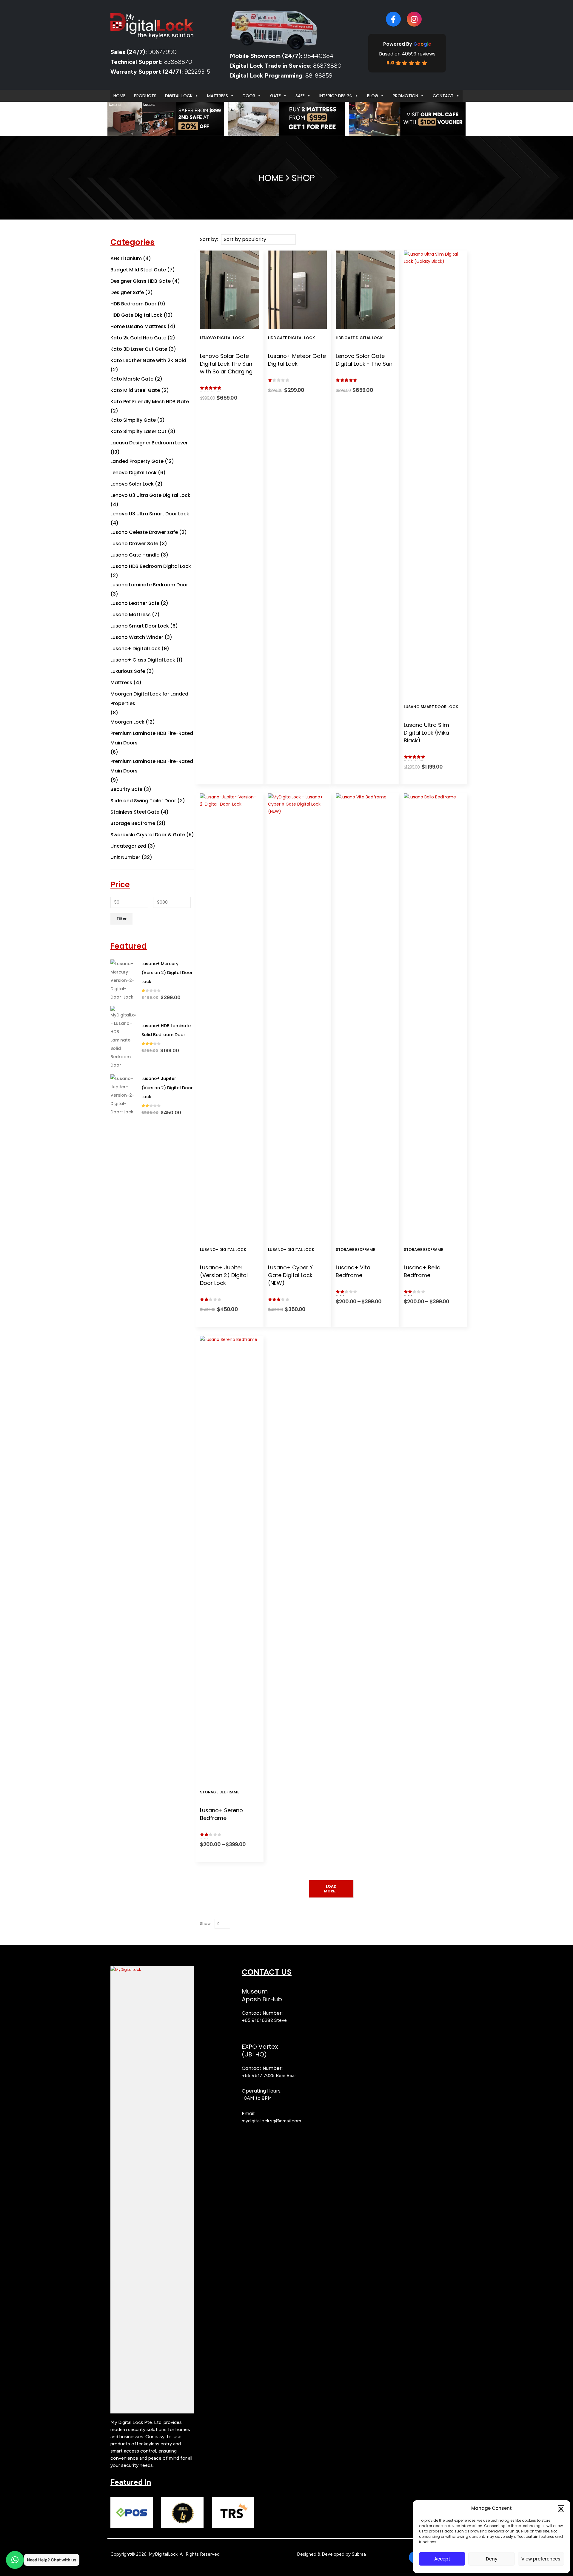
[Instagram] (414, 19)
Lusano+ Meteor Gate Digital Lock (297, 360)
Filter (122, 919)
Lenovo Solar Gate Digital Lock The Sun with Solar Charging (226, 364)
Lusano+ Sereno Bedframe (221, 1814)
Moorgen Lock (127, 722)
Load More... (331, 1889)
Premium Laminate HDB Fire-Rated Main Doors (152, 738)
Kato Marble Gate (132, 379)
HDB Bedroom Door (133, 304)
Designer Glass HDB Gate (141, 281)
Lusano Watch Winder (137, 637)
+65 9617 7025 (258, 2075)
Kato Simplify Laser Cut (138, 431)
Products (145, 96)
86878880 (327, 66)
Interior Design (336, 96)
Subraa (359, 2554)
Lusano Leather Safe (135, 603)
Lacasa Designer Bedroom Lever (149, 443)
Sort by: (209, 239)
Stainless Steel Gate (135, 812)
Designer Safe (127, 292)
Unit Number (125, 857)
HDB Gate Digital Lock (291, 338)
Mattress (218, 96)
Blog (373, 96)
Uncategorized (128, 846)
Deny (492, 2559)
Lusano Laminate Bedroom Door (149, 585)
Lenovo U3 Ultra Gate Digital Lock (150, 495)
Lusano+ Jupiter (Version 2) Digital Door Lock (224, 1275)
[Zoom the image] (152, 1970)
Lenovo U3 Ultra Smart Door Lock (150, 514)
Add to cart (302, 323)
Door (249, 96)
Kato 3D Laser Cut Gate (139, 349)
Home (119, 96)
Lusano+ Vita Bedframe (353, 1271)
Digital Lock (179, 96)
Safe (300, 96)
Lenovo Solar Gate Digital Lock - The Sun (364, 360)
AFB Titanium (126, 258)
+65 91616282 (257, 2020)
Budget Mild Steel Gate (138, 270)
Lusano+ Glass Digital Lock (143, 660)
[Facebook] (393, 19)
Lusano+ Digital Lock (223, 1250)
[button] (561, 2508)
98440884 (318, 56)
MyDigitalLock (163, 2554)
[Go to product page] (123, 980)
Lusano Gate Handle (135, 555)
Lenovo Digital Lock (222, 338)
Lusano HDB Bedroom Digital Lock (151, 566)
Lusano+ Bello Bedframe (422, 1271)
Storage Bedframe (355, 1250)
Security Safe (126, 789)
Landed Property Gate (137, 461)
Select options (234, 323)
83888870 (178, 62)
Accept (442, 2559)
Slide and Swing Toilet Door (143, 801)
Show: (206, 1924)
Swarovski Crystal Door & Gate (148, 835)
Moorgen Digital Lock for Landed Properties (149, 699)
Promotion (405, 96)
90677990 (162, 52)
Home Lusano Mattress (138, 326)
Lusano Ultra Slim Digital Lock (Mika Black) (426, 733)
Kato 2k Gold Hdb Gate (138, 338)
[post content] (229, 290)
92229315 (197, 72)
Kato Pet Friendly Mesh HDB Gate (150, 402)
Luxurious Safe (128, 671)
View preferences (541, 2559)
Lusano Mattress (131, 615)
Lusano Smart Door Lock (431, 707)
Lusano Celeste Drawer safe (144, 532)
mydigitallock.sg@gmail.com (271, 2121)
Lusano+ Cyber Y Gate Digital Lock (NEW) (290, 1275)
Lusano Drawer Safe (134, 544)
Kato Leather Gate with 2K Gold (148, 360)
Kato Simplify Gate (133, 420)
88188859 (319, 75)
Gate (275, 96)
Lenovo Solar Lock (132, 484)
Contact (443, 96)
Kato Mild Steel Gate (135, 390)
